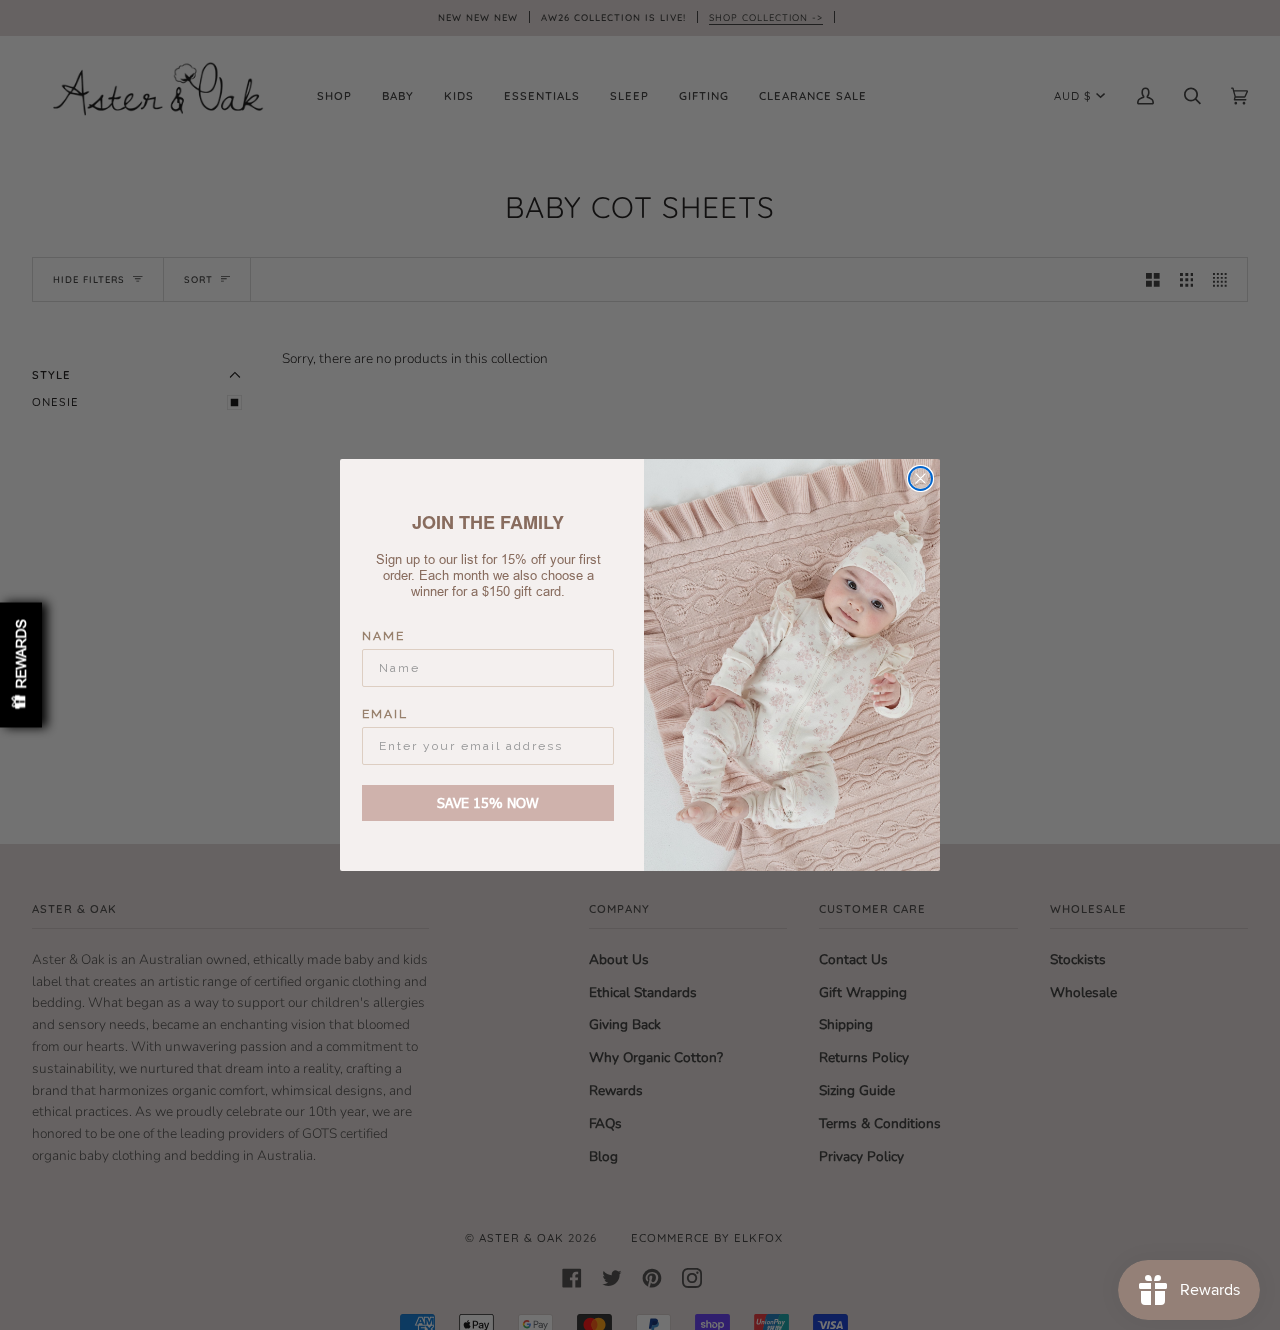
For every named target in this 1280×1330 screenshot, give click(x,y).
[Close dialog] (920, 478)
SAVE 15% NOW (488, 802)
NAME (383, 636)
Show (21, 665)
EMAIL (385, 714)
